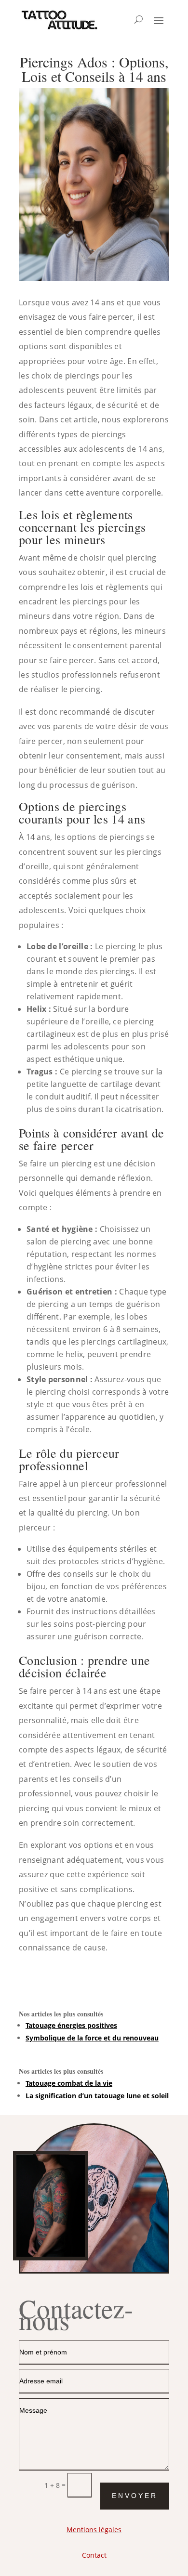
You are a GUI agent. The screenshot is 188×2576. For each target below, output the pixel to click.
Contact (94, 2555)
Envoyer (135, 2496)
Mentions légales (94, 2530)
